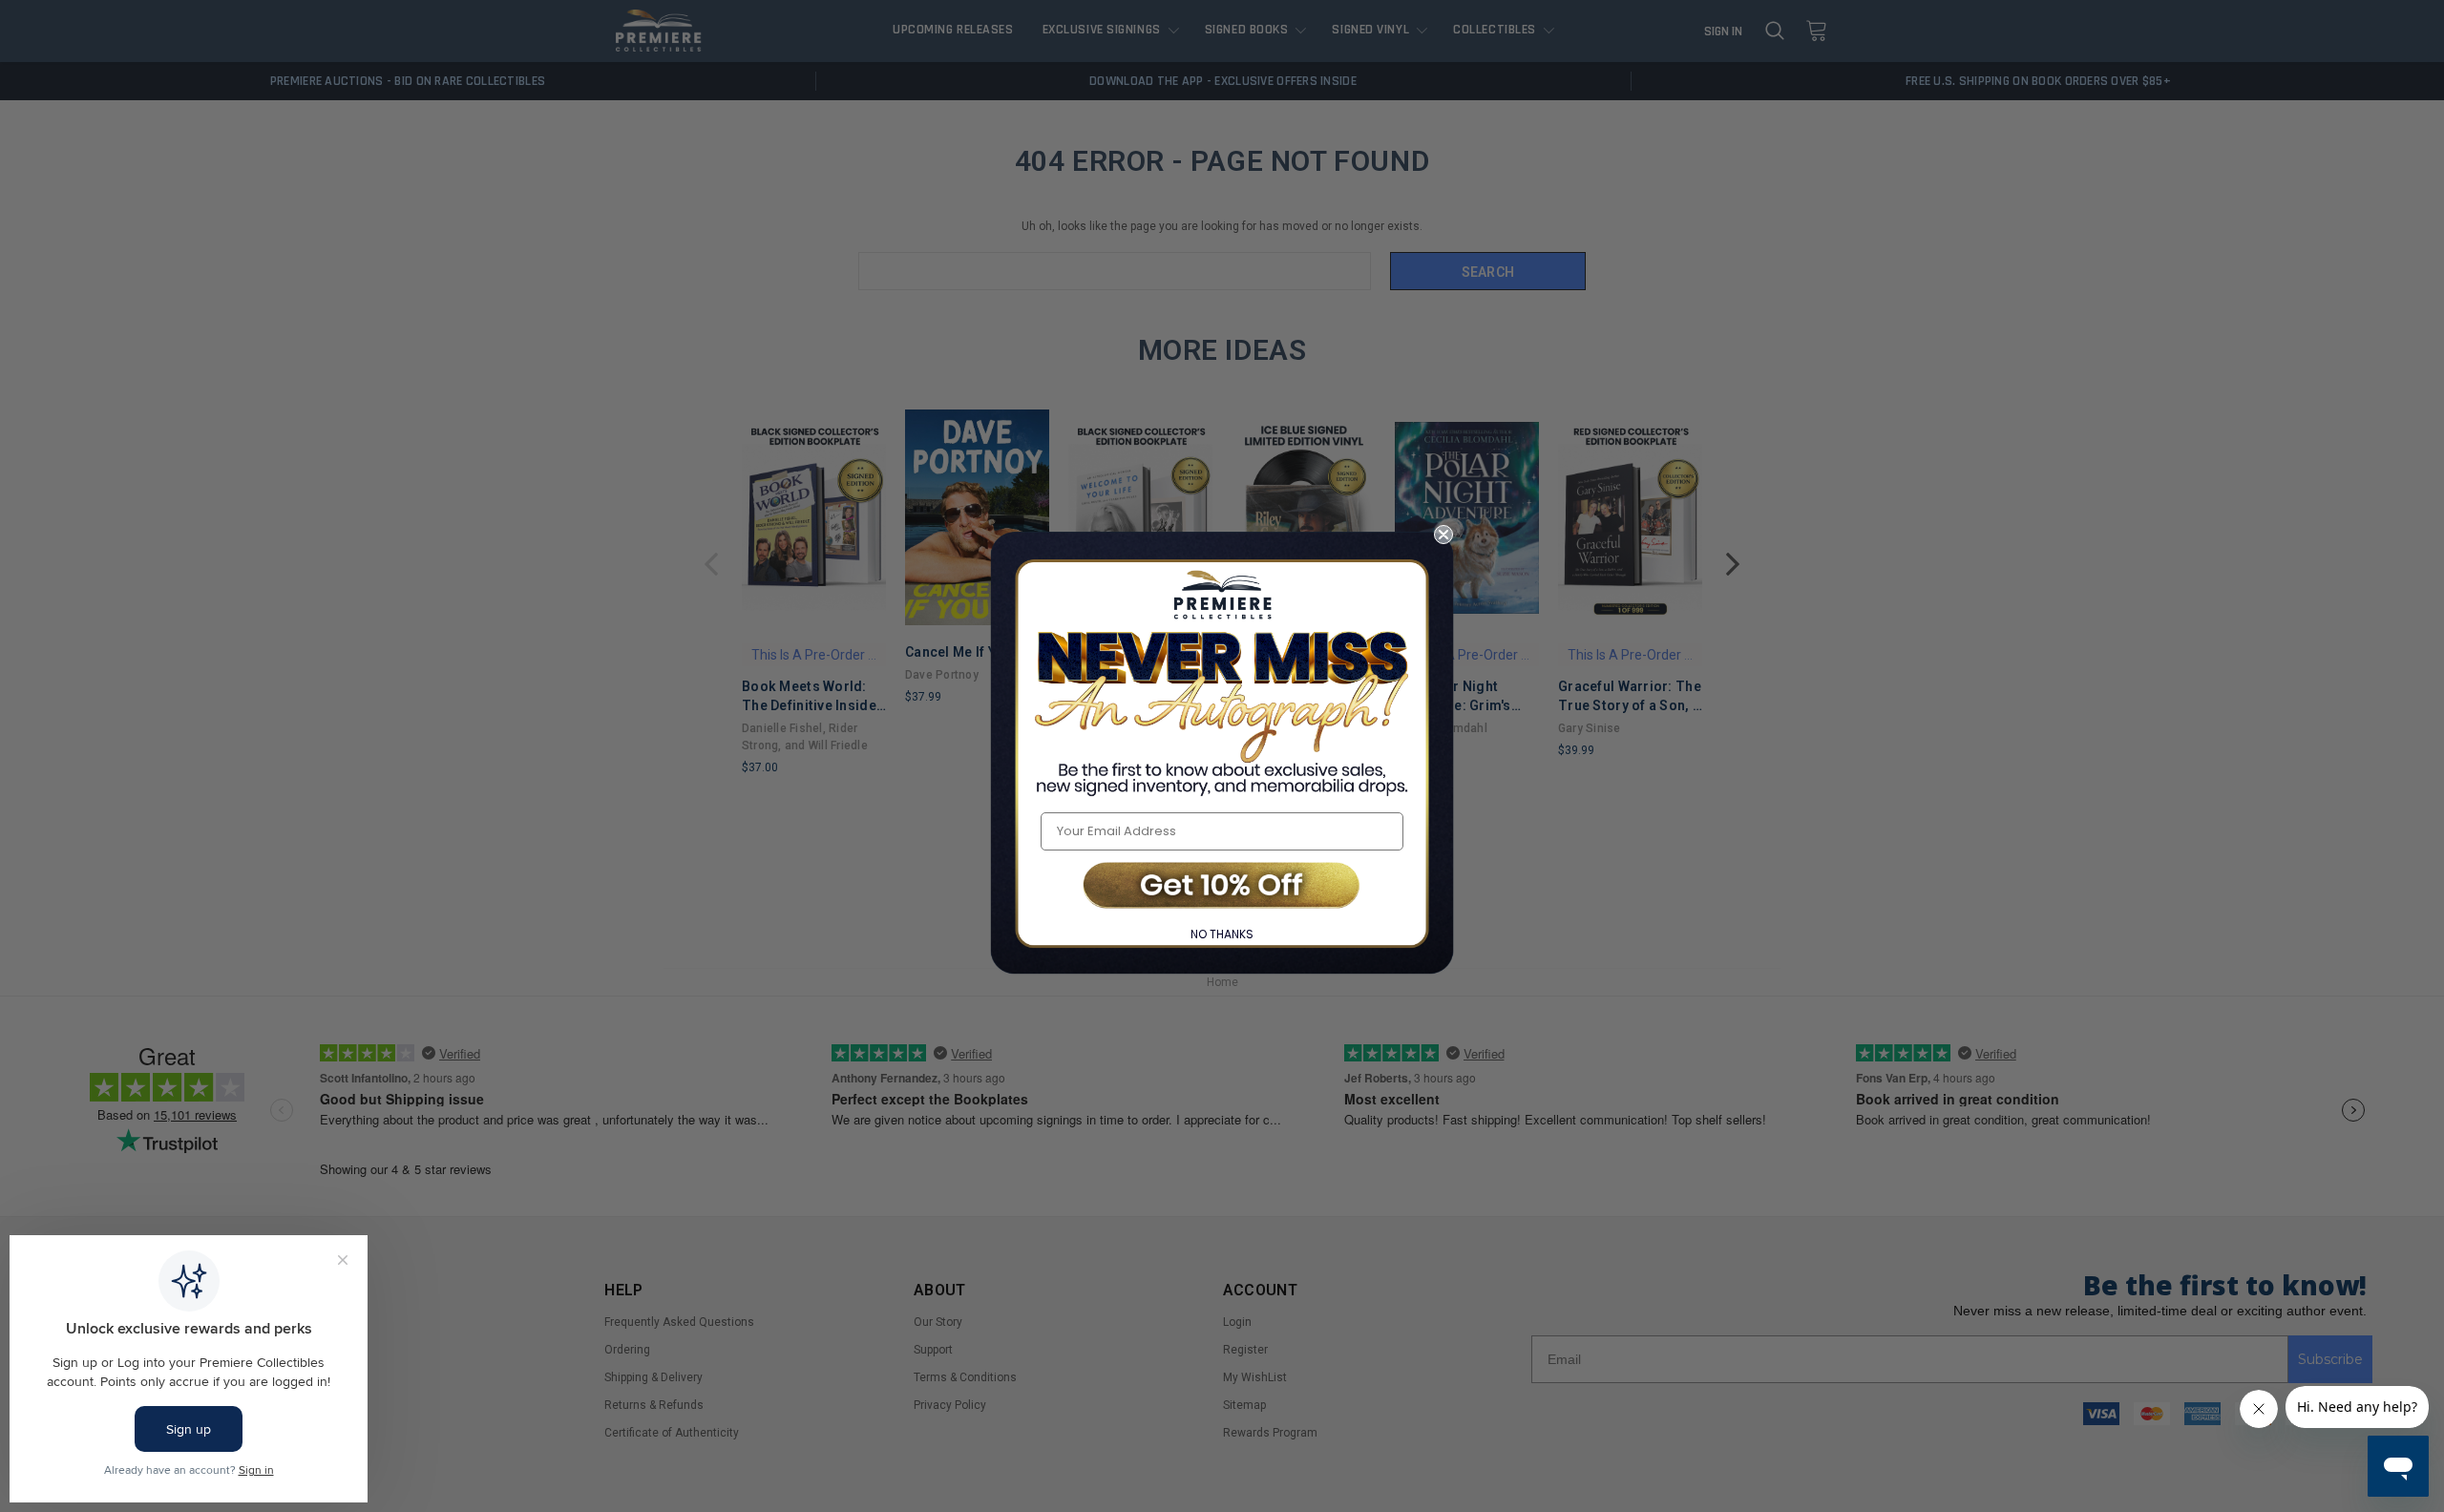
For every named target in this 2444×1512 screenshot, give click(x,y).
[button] (1222, 887)
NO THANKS (1222, 934)
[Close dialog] (1443, 535)
